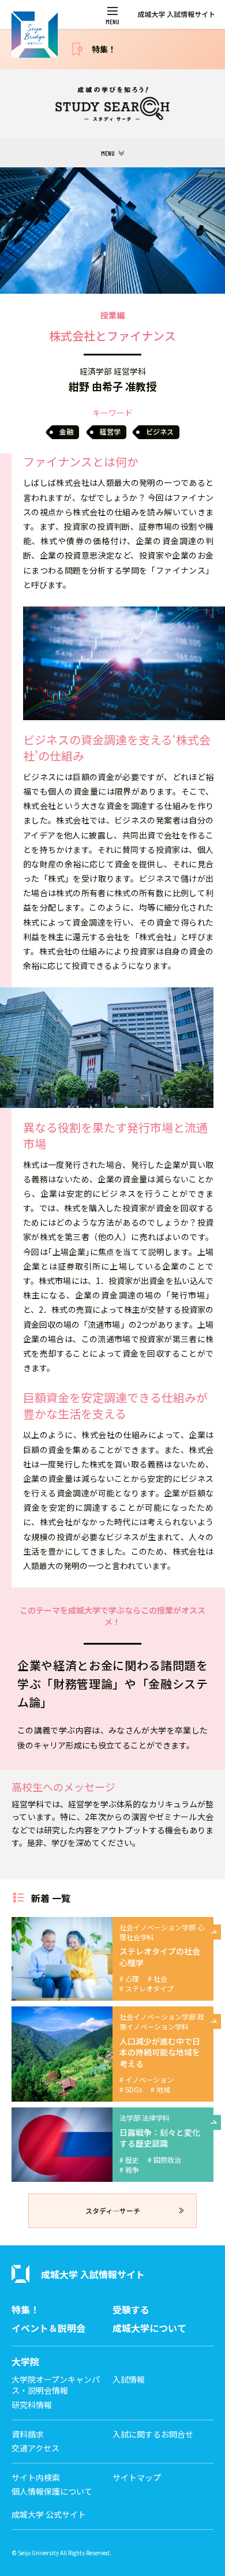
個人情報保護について (52, 2491)
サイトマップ (137, 2478)
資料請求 (28, 2434)
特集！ (104, 49)
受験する (131, 2310)
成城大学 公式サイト (49, 2515)
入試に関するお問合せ (153, 2434)
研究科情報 (32, 2405)
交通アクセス (35, 2448)
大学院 (25, 2362)
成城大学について (149, 2328)
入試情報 (129, 2380)
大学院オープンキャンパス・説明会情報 (56, 2385)
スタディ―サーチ (113, 2210)
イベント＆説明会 (48, 2328)
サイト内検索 (36, 2478)
